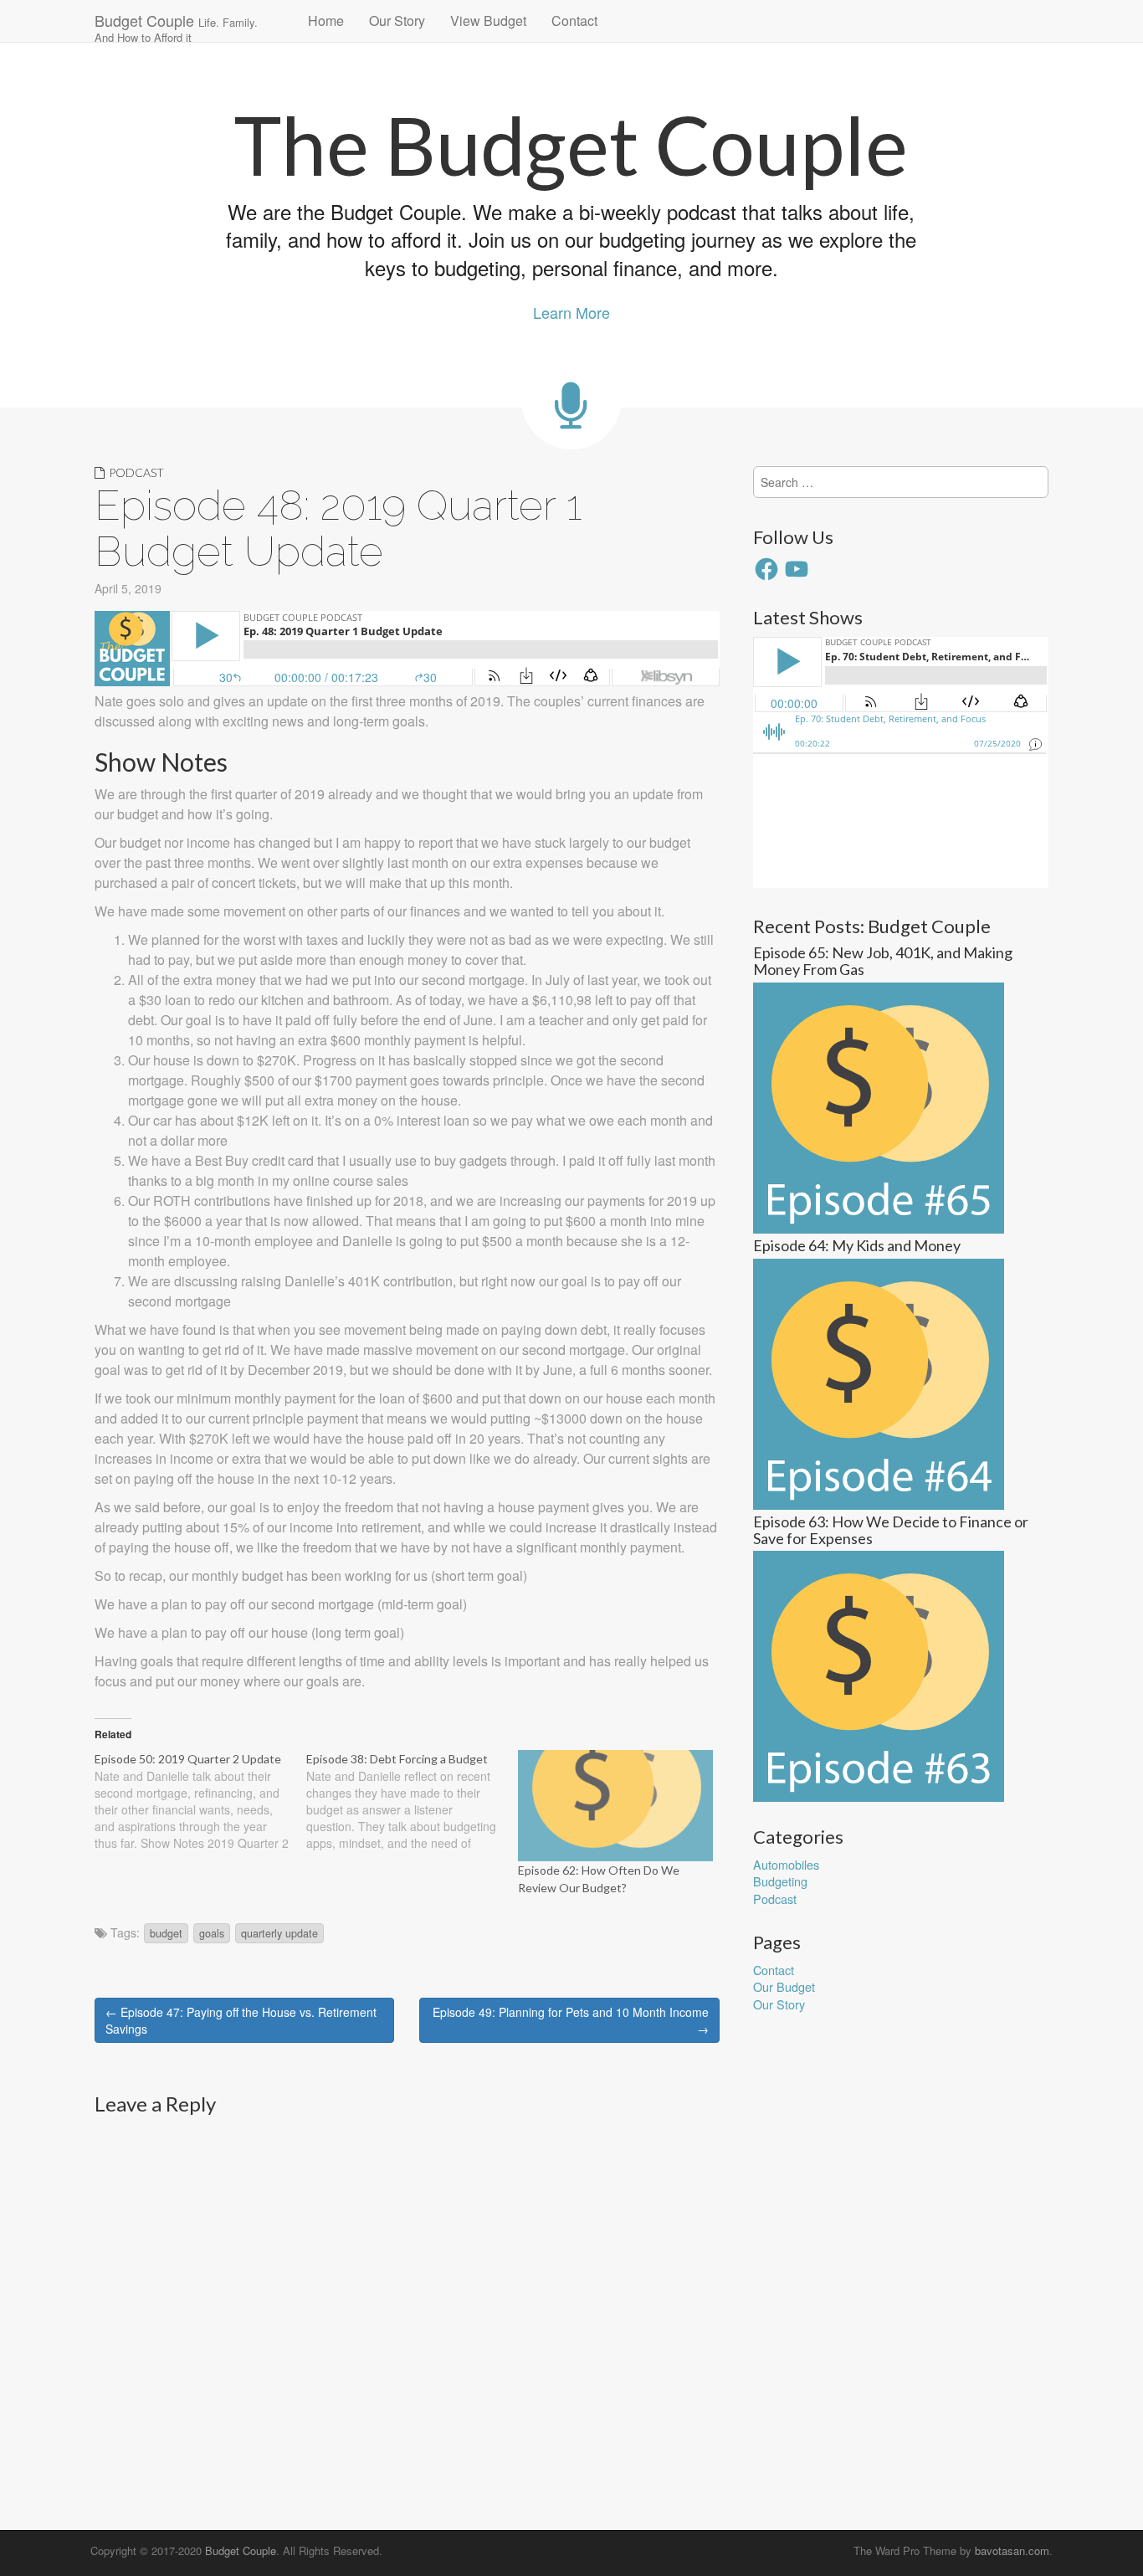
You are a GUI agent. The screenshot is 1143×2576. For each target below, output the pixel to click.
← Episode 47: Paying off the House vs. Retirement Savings (241, 2020)
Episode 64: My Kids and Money (857, 1245)
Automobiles (786, 1864)
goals (212, 1933)
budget (166, 1933)
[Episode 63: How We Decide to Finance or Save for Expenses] (879, 1674)
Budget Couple (176, 26)
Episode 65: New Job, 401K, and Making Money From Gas (883, 961)
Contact (574, 21)
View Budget (488, 21)
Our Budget (784, 1986)
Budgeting (780, 1881)
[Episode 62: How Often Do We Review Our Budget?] (615, 1806)
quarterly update (279, 1933)
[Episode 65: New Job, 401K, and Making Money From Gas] (879, 1106)
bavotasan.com (1012, 2550)
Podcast (136, 472)
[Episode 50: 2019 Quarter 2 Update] (200, 1801)
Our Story (397, 21)
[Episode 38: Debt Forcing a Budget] (412, 1801)
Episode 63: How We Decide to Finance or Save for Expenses (891, 1530)
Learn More (571, 312)
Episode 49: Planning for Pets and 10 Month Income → (571, 2020)
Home (326, 21)
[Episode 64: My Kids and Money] (879, 1382)
